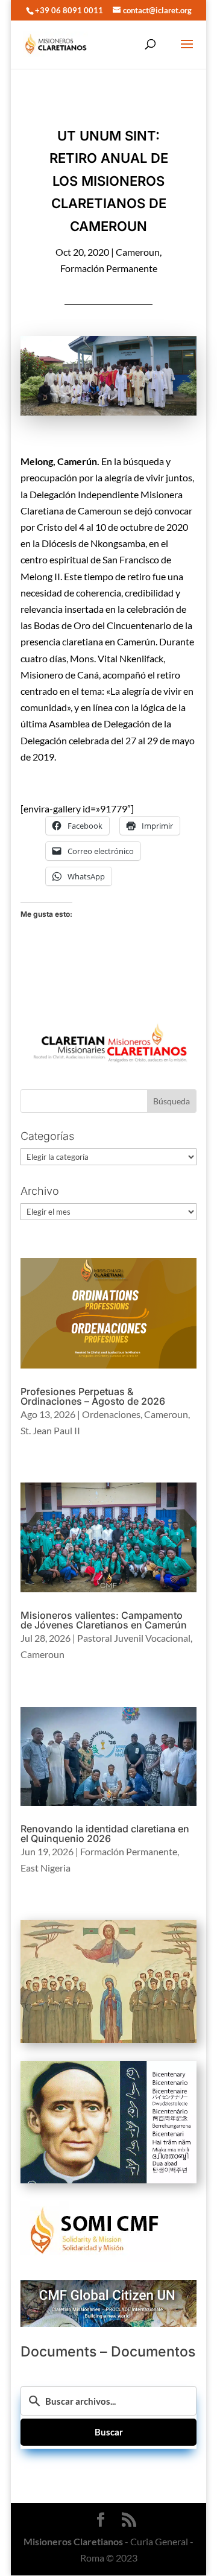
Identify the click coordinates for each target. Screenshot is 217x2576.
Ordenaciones (111, 1414)
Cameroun (138, 252)
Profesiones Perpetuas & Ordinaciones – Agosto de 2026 (93, 1396)
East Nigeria (46, 1868)
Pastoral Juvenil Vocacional (134, 1638)
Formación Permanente (109, 268)
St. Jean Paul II (50, 1430)
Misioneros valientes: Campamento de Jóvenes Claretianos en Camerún (104, 1620)
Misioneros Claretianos (73, 2541)
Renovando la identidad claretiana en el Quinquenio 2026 (105, 1834)
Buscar (109, 2432)
